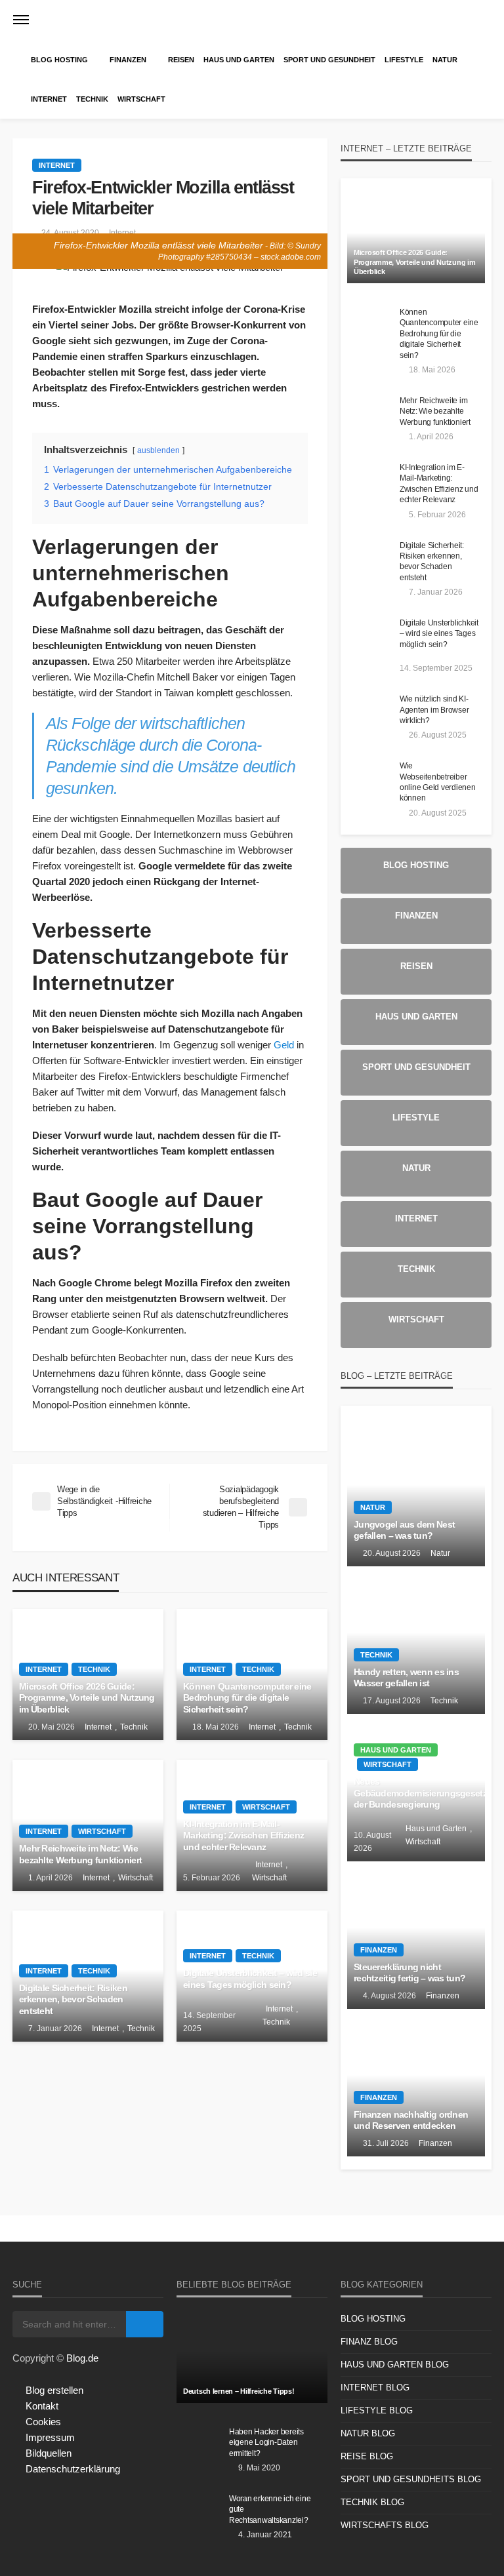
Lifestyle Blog (377, 2410)
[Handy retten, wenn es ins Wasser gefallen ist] (416, 1640)
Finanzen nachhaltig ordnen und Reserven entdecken (411, 2121)
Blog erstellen (54, 2390)
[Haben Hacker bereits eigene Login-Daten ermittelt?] (199, 2446)
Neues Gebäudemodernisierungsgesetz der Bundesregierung (416, 1793)
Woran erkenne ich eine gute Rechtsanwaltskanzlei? (270, 2509)
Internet (49, 99)
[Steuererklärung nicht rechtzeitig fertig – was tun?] (416, 1935)
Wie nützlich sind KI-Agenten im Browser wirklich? (434, 709)
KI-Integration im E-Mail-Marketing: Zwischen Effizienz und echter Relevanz (243, 1836)
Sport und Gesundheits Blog (411, 2479)
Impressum (50, 2437)
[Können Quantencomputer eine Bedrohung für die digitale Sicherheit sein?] (370, 326)
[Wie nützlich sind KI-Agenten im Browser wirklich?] (370, 713)
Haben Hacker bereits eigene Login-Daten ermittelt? (266, 2442)
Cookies (43, 2422)
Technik (92, 99)
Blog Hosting (59, 60)
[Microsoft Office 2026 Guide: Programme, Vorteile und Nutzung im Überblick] (416, 237)
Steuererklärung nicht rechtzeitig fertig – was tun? (409, 1973)
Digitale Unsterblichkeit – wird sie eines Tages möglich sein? (250, 1979)
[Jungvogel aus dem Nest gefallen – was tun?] (416, 1493)
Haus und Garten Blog (395, 2365)
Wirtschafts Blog (385, 2525)
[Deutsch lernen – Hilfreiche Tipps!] (252, 2357)
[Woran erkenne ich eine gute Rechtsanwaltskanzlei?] (199, 2512)
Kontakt (42, 2406)
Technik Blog (372, 2502)
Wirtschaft (141, 99)
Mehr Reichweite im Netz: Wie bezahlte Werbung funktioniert (80, 1854)
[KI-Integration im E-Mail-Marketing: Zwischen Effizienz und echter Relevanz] (370, 481)
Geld (284, 1045)
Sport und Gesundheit (329, 60)
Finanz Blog (369, 2342)
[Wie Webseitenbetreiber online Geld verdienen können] (370, 780)
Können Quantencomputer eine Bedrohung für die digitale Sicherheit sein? (247, 1698)
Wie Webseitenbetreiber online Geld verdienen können (438, 782)
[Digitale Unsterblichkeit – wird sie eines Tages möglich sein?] (370, 637)
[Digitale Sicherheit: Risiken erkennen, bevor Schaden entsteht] (370, 559)
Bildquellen (49, 2453)
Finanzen (128, 60)
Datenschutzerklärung (73, 2469)
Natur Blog (368, 2433)
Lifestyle (404, 60)
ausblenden (158, 450)
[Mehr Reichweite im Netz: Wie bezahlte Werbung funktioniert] (370, 414)
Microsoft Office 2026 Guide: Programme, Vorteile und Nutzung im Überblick (87, 1698)
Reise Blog (367, 2456)
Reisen (181, 60)
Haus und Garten (239, 60)
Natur (445, 60)
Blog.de (82, 2358)
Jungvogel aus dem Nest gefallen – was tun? (404, 1531)
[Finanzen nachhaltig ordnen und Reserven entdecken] (416, 2083)
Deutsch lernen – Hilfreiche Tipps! (239, 2391)
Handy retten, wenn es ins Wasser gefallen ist (406, 1678)
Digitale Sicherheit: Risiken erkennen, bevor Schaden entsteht (73, 2000)
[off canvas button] (21, 20)
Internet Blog (375, 2388)
